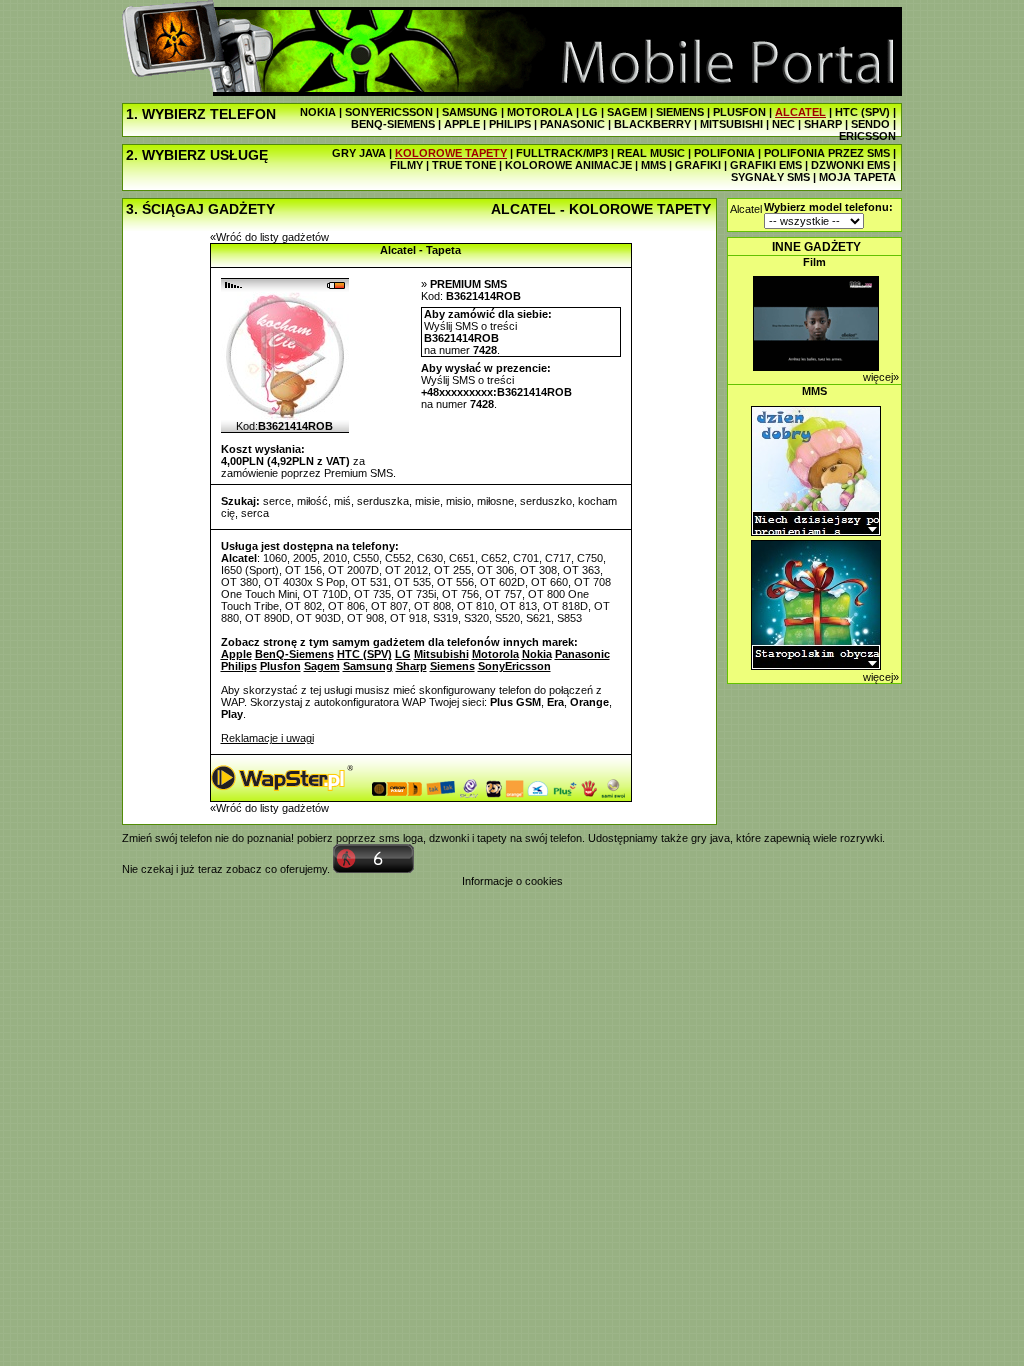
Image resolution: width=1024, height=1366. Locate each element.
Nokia (537, 654)
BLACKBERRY (652, 124)
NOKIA (318, 112)
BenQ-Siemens (294, 654)
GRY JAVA (359, 153)
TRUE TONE (464, 165)
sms (389, 838)
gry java (710, 838)
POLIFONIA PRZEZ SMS (827, 153)
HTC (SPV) (862, 112)
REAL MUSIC (651, 153)
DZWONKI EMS (850, 165)
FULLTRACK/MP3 (562, 153)
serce (277, 501)
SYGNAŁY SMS (770, 177)
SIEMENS (680, 112)
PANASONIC (572, 124)
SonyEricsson (514, 666)
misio (458, 501)
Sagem (322, 666)
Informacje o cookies (512, 881)
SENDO (870, 124)
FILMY (406, 165)
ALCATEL (800, 112)
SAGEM (627, 112)
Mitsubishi (441, 654)
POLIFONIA (724, 153)
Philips (239, 666)
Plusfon (280, 666)
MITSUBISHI (731, 124)
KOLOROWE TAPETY (451, 153)
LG (590, 112)
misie (427, 501)
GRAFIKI (698, 165)
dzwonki (449, 838)
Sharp (411, 666)
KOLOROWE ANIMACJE (568, 165)
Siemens (452, 666)
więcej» (881, 377)
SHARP (823, 124)
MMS (653, 165)
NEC (783, 124)
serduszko (546, 501)
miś (342, 501)
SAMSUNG (470, 112)
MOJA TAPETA (857, 177)
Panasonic (582, 654)
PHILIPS (510, 124)
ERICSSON (867, 136)
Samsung (368, 666)
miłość (312, 501)
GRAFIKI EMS (766, 165)
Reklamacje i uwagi (267, 738)
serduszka (383, 501)
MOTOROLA (540, 112)
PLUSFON (739, 112)
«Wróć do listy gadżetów (269, 237)
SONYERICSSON (389, 112)
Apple (236, 654)
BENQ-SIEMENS (393, 124)
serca (255, 513)
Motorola (495, 654)
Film (814, 262)
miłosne (495, 501)
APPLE (462, 124)
